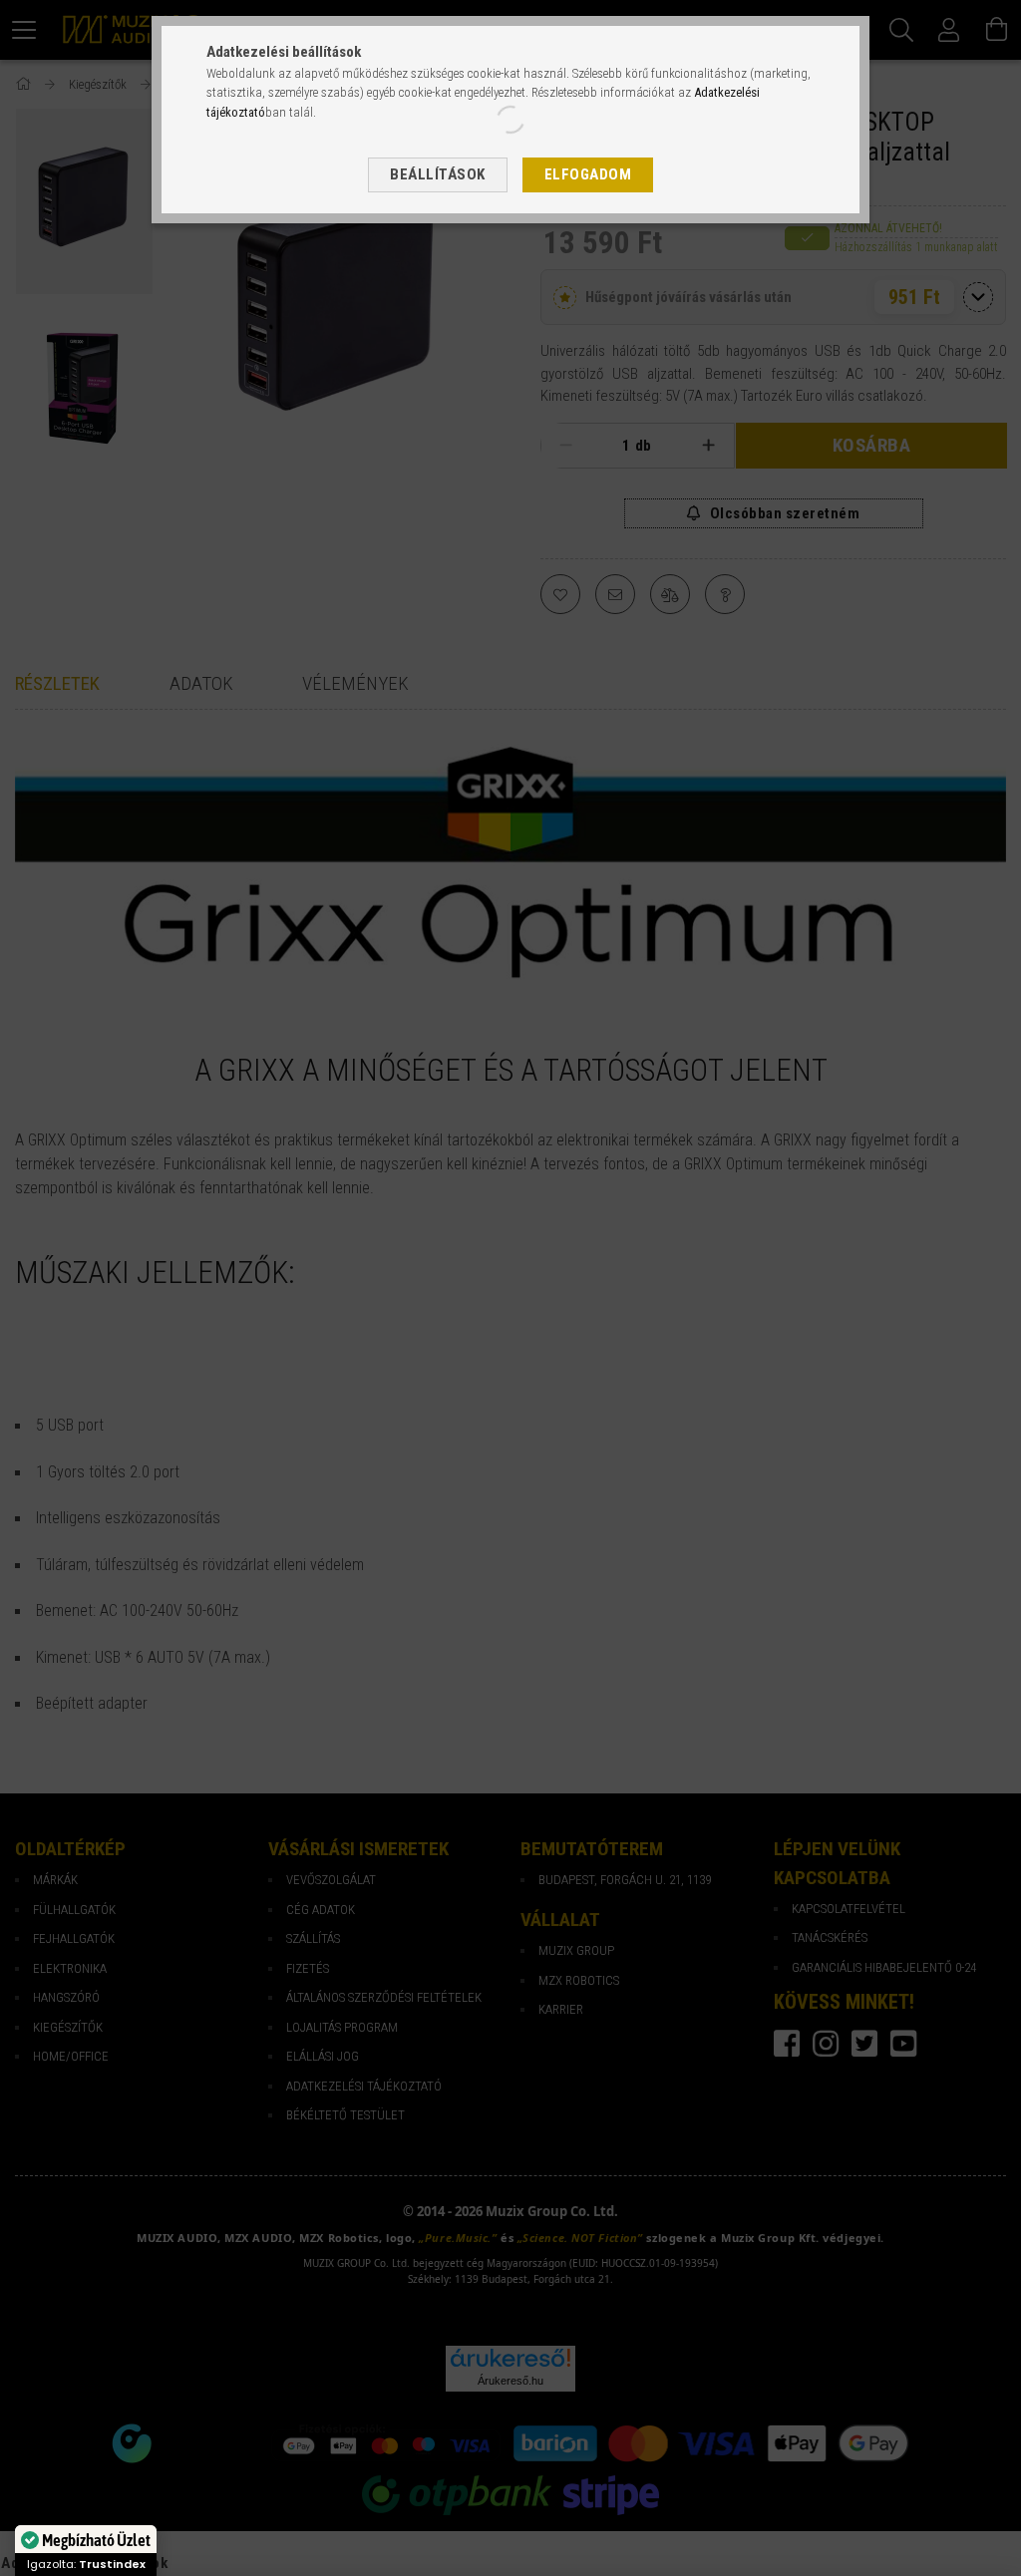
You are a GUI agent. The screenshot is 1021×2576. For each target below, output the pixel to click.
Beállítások (438, 174)
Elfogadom (588, 174)
